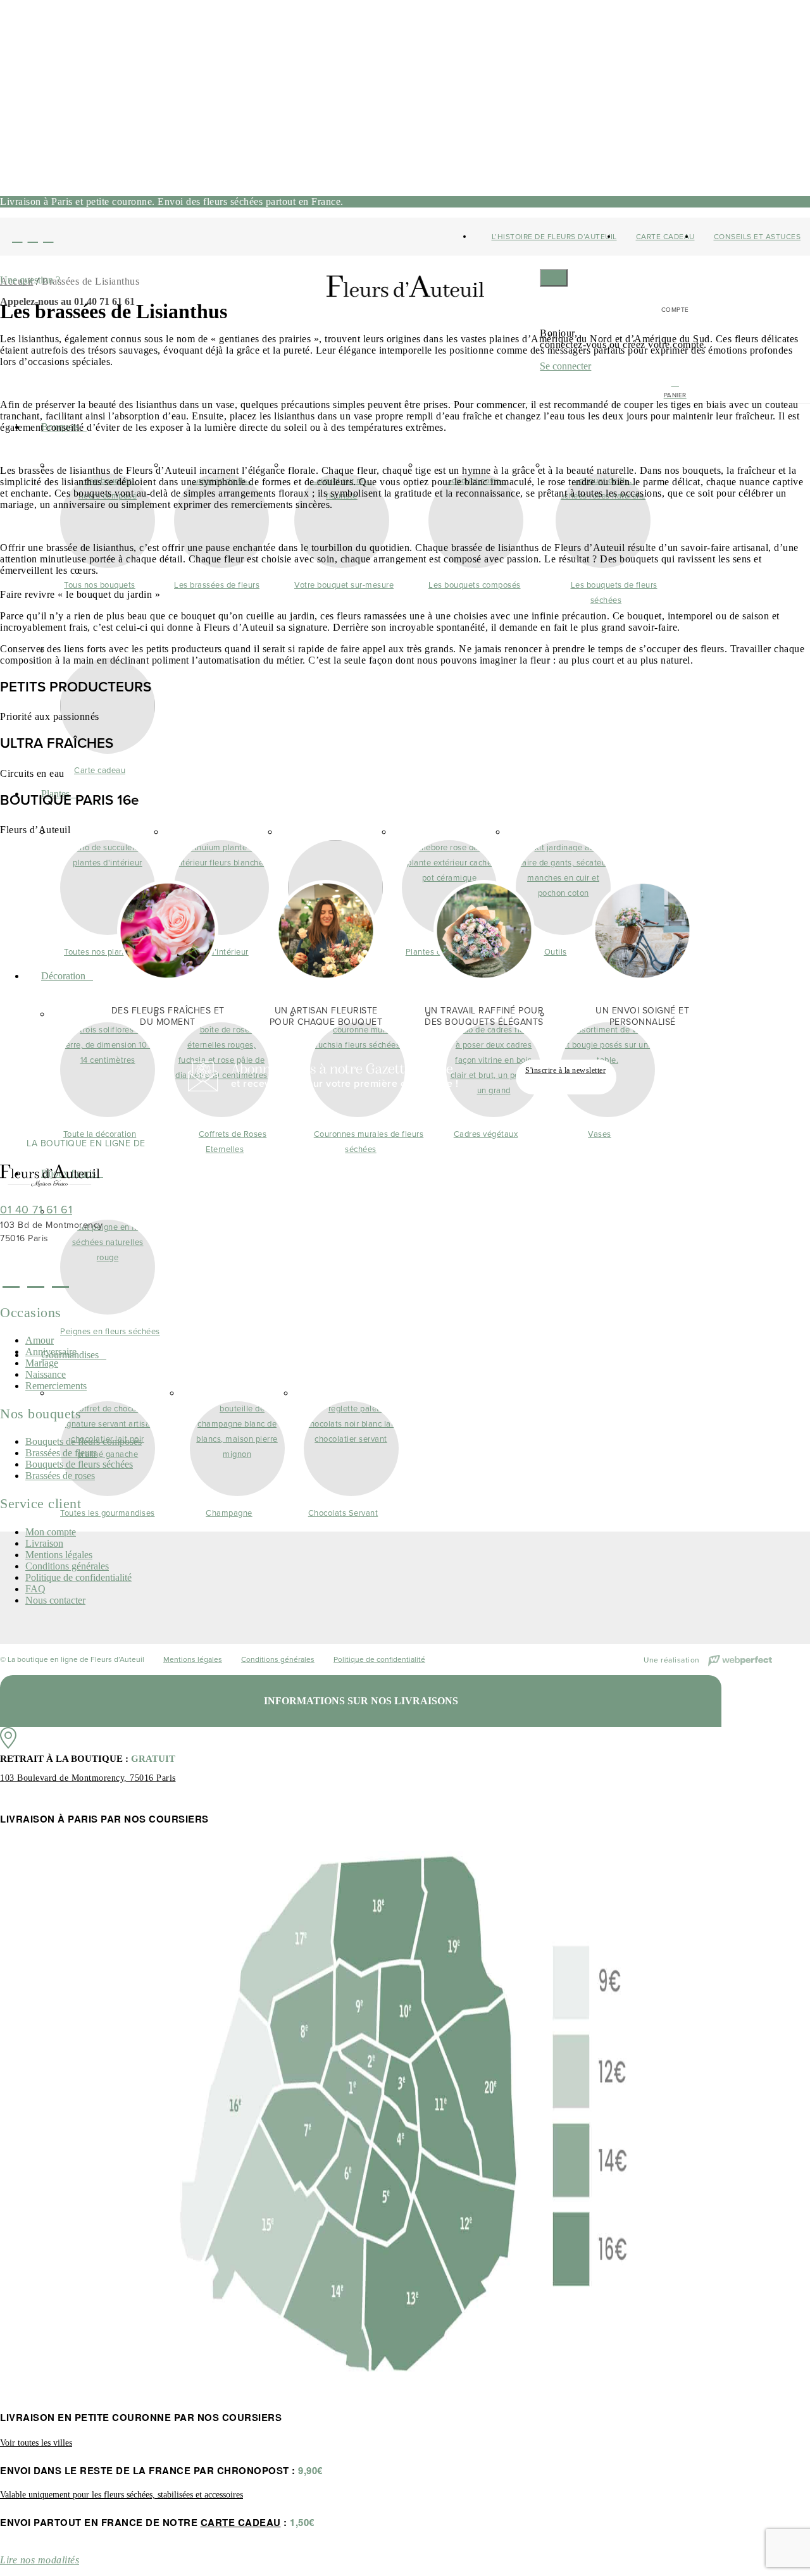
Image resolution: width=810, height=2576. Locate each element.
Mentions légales (59, 1555)
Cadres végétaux (486, 1134)
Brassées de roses (60, 1476)
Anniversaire (51, 1352)
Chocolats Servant (343, 1513)
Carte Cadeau (665, 237)
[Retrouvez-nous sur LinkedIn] (48, 237)
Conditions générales (67, 1566)
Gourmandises (70, 1355)
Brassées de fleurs (61, 1453)
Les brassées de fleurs (217, 585)
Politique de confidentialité (78, 1577)
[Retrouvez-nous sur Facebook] (17, 237)
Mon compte (51, 1532)
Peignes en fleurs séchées (110, 1331)
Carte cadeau (100, 770)
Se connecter (565, 366)
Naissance (46, 1374)
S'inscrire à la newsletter (565, 1070)
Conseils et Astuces (757, 237)
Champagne (229, 1513)
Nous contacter (55, 1600)
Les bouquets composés (475, 585)
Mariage (42, 1363)
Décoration (63, 976)
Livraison (44, 1543)
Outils (556, 952)
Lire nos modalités (40, 2560)
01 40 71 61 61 (36, 1210)
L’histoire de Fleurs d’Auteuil (554, 237)
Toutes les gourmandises (108, 1513)
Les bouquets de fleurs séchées (614, 592)
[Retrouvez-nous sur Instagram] (33, 237)
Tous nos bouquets (100, 585)
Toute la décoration (100, 1134)
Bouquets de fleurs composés (84, 1441)
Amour (40, 1340)
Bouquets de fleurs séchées (79, 1464)
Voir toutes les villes (36, 2443)
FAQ (35, 1589)
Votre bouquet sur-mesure (344, 585)
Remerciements (56, 1386)
